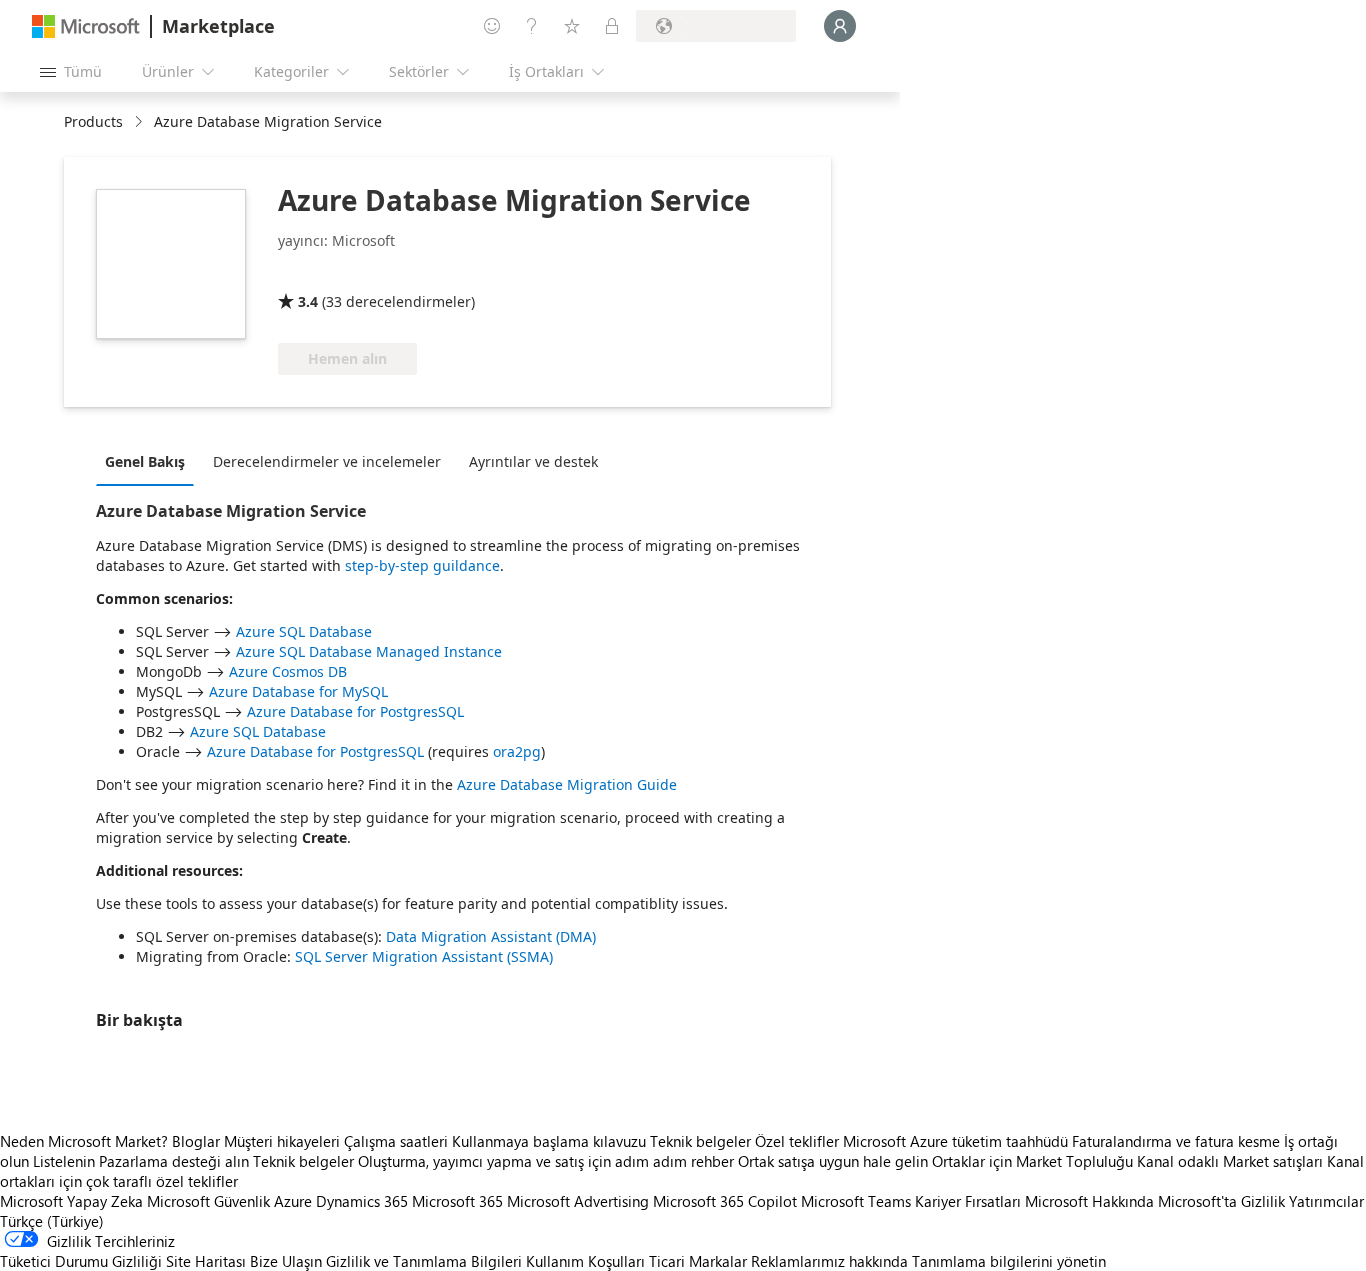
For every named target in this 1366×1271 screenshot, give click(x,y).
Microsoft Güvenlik (208, 1201)
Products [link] (93, 121)
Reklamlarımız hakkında (829, 1261)
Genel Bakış (145, 461)
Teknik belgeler (700, 1141)
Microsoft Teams (856, 1201)
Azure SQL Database (304, 631)
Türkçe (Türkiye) (52, 1221)
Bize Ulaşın (286, 1261)
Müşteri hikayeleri (282, 1141)
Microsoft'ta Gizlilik (1221, 1201)
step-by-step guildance (422, 565)
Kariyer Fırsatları (968, 1201)
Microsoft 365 (457, 1201)
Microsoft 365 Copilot (725, 1201)
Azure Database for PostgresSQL (355, 711)
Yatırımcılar (1326, 1201)
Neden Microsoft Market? (84, 1141)
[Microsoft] (86, 26)
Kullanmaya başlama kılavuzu (549, 1141)
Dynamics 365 (362, 1201)
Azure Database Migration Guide (567, 784)
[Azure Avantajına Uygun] (359, 273)
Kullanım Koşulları (585, 1261)
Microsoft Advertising (578, 1201)
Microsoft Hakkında (1089, 1201)
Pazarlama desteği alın (174, 1161)
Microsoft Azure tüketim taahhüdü (957, 1141)
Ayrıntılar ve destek (533, 461)
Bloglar (196, 1141)
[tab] (150, 461)
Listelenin (64, 1161)
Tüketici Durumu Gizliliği (81, 1261)
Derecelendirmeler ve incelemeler (327, 461)
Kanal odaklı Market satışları (1230, 1161)
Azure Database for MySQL (298, 691)
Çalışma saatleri (396, 1141)
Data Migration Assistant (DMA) (491, 936)
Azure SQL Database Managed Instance (369, 651)
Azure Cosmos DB (288, 671)
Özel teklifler (797, 1141)
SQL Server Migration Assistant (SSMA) (424, 956)
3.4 (308, 301)
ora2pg (517, 751)
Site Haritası (206, 1261)
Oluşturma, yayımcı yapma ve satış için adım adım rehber (546, 1161)
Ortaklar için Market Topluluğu (1032, 1161)
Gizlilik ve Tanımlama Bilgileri (424, 1261)
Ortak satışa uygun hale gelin (833, 1161)
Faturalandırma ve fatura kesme (1176, 1141)
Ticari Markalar (698, 1261)
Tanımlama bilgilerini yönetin (1009, 1261)
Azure (293, 1201)
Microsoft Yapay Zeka (71, 1201)
